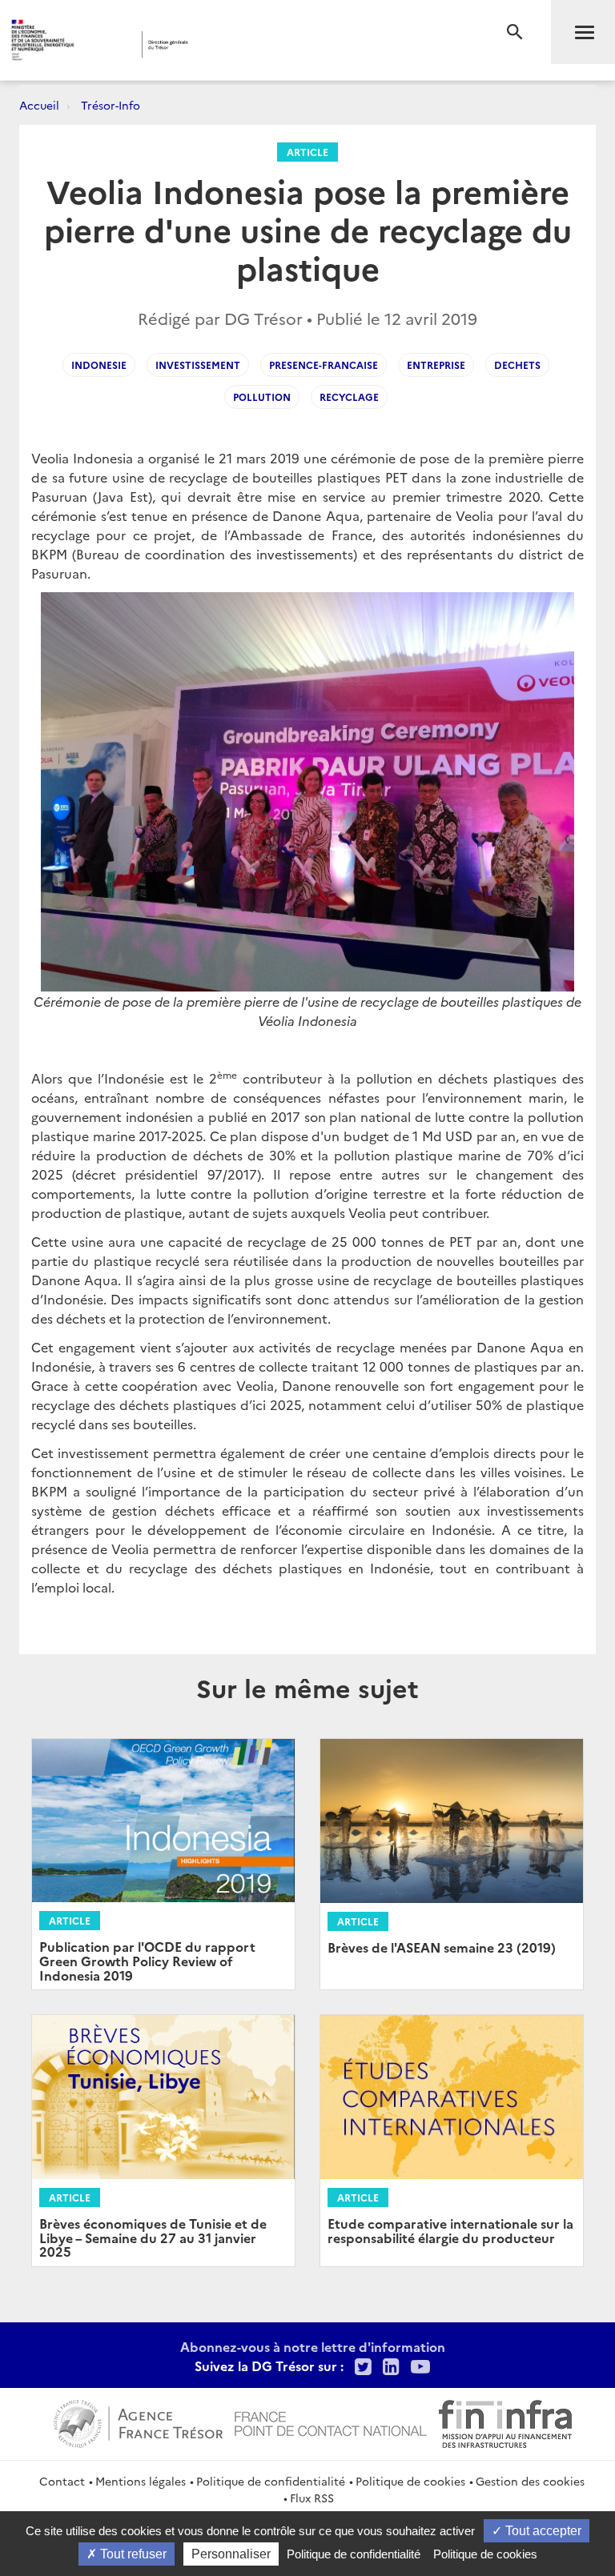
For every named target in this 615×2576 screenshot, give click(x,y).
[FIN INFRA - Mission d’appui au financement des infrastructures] (505, 2422)
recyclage (349, 397)
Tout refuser (132, 2554)
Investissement (198, 365)
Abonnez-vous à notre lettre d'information (313, 2346)
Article (307, 152)
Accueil (39, 105)
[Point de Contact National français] (331, 2422)
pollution (262, 397)
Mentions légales (141, 2481)
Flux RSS (312, 2498)
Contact (62, 2481)
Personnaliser (231, 2554)
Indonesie (99, 365)
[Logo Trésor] (244, 44)
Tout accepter (542, 2531)
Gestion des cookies (530, 2481)
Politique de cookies (410, 2481)
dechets (517, 365)
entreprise (436, 365)
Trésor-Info (111, 105)
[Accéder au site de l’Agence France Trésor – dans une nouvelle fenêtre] (138, 2422)
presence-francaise (324, 365)
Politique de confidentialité (271, 2481)
